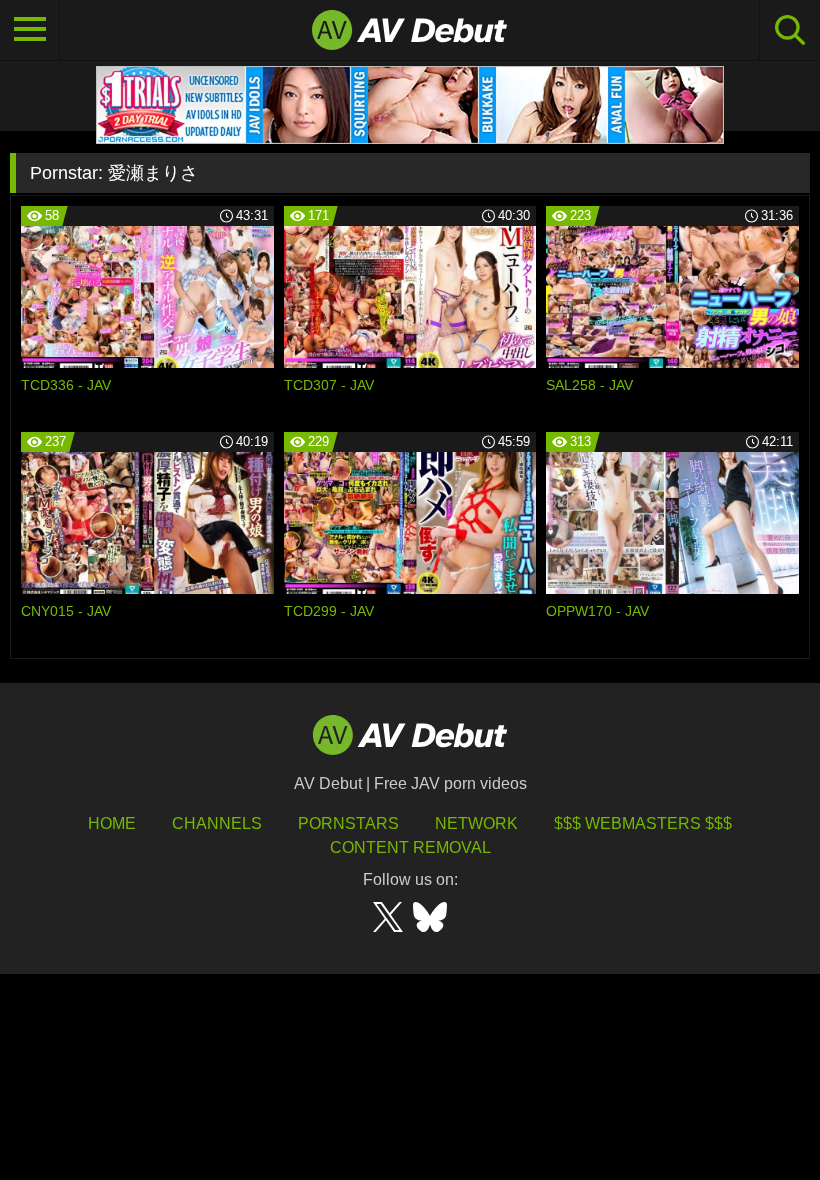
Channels (217, 823)
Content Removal (410, 847)
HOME (112, 823)
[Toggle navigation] (30, 30)
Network (476, 823)
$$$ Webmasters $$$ (643, 823)
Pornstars (348, 823)
